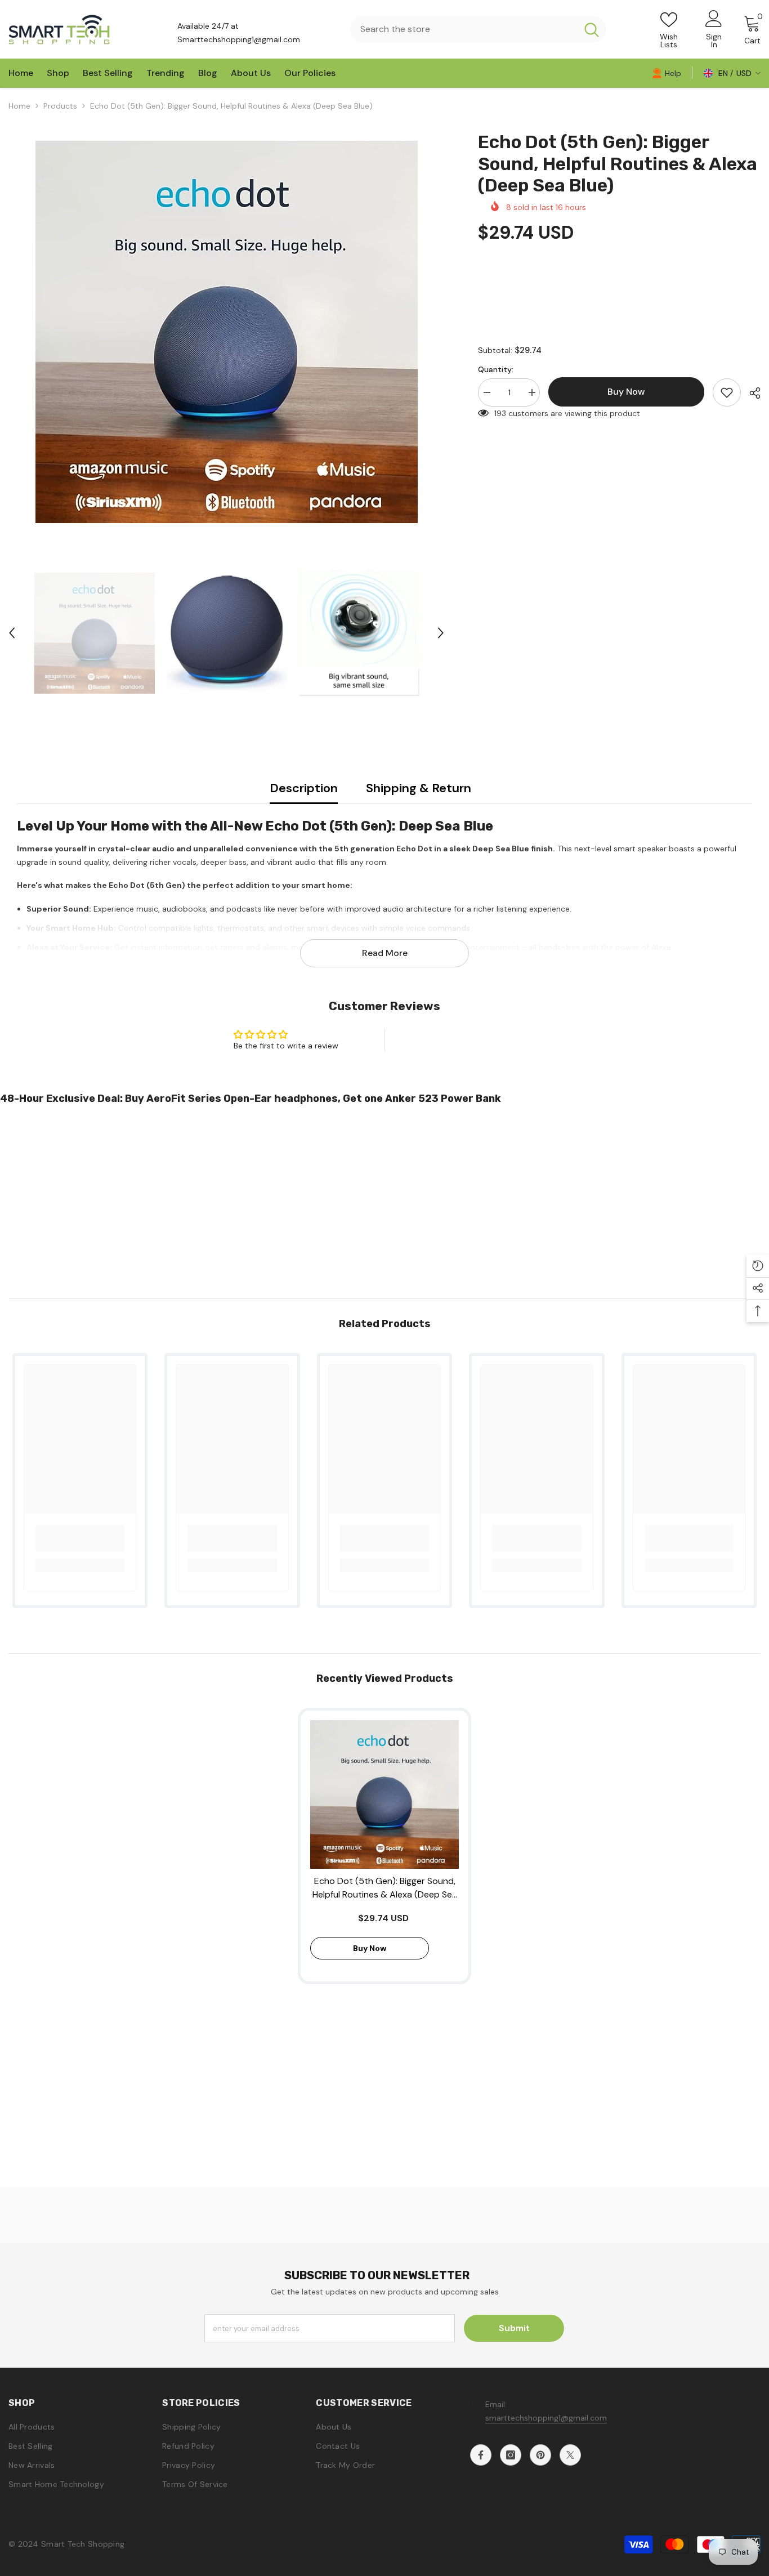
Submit (514, 2328)
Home (19, 106)
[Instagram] (511, 2455)
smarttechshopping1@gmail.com (546, 2418)
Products (60, 106)
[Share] (751, 393)
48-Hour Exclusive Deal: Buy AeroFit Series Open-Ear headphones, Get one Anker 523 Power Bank (251, 1099)
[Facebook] (481, 2455)
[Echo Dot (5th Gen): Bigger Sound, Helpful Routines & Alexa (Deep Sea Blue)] (384, 1794)
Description (304, 788)
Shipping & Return (419, 788)
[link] (667, 73)
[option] (226, 332)
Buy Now (385, 2555)
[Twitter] (570, 2455)
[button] (12, 633)
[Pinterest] (540, 2455)
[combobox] (463, 29)
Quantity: (496, 369)
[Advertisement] (338, 1197)
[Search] (478, 29)
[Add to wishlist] (727, 392)
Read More (385, 953)
